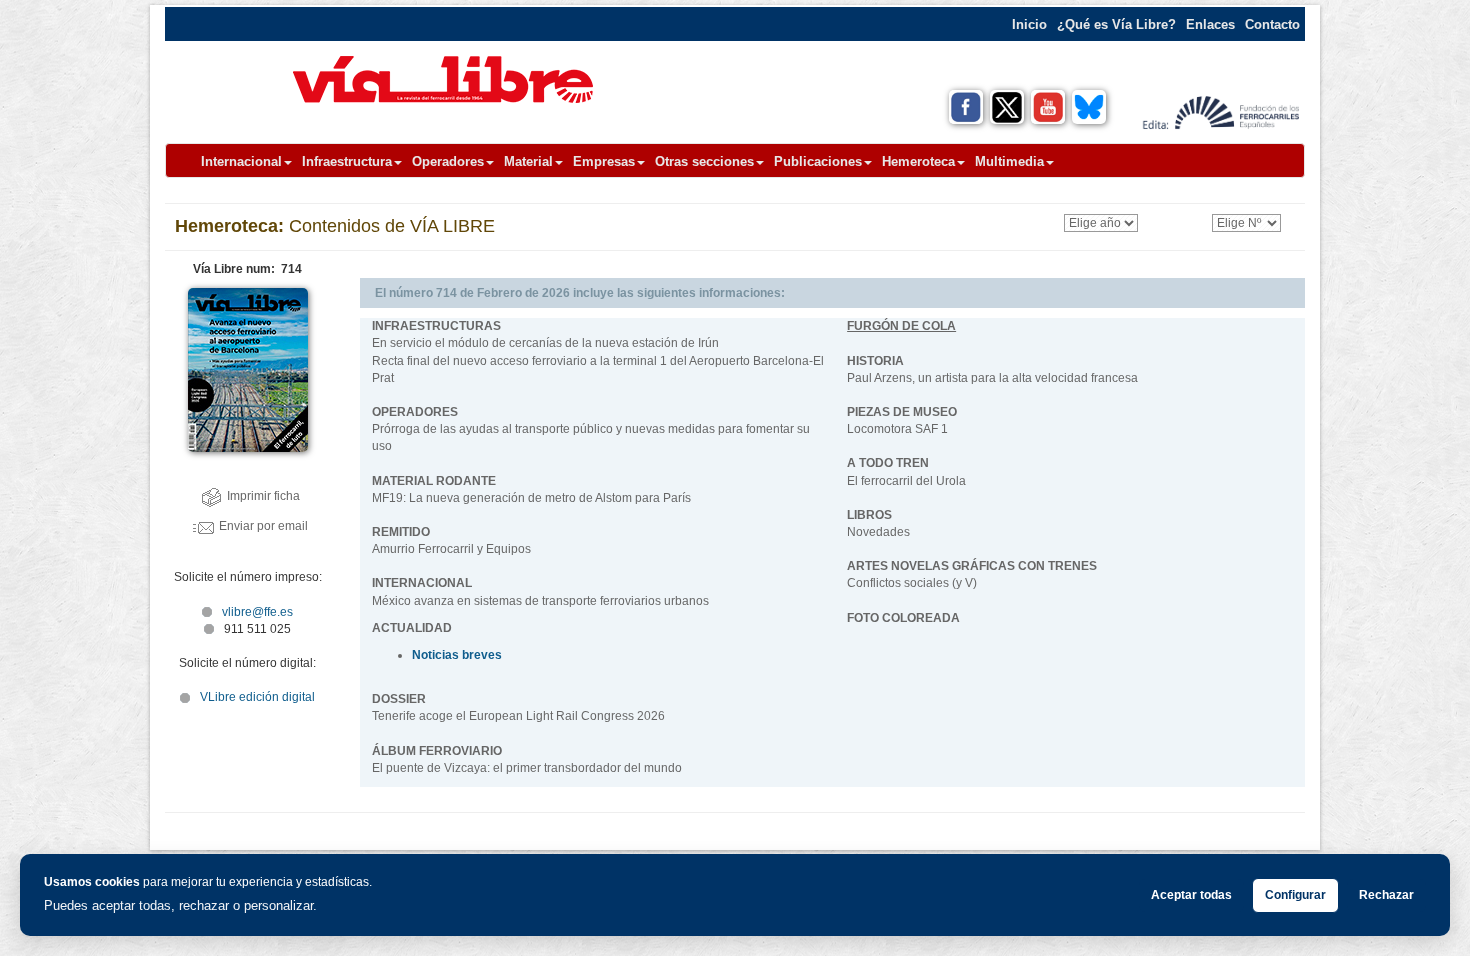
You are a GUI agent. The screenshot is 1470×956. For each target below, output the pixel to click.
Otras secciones (704, 161)
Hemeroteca (918, 161)
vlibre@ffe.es (257, 612)
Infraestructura (347, 161)
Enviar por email (263, 526)
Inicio (1029, 24)
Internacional (241, 161)
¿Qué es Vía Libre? (1116, 24)
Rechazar (1386, 895)
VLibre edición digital (257, 697)
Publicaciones (818, 161)
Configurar (1295, 895)
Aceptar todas (1191, 895)
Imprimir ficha (263, 496)
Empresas (604, 161)
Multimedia (1009, 161)
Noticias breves (457, 655)
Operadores (448, 161)
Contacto (1272, 24)
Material (528, 161)
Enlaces (1210, 24)
